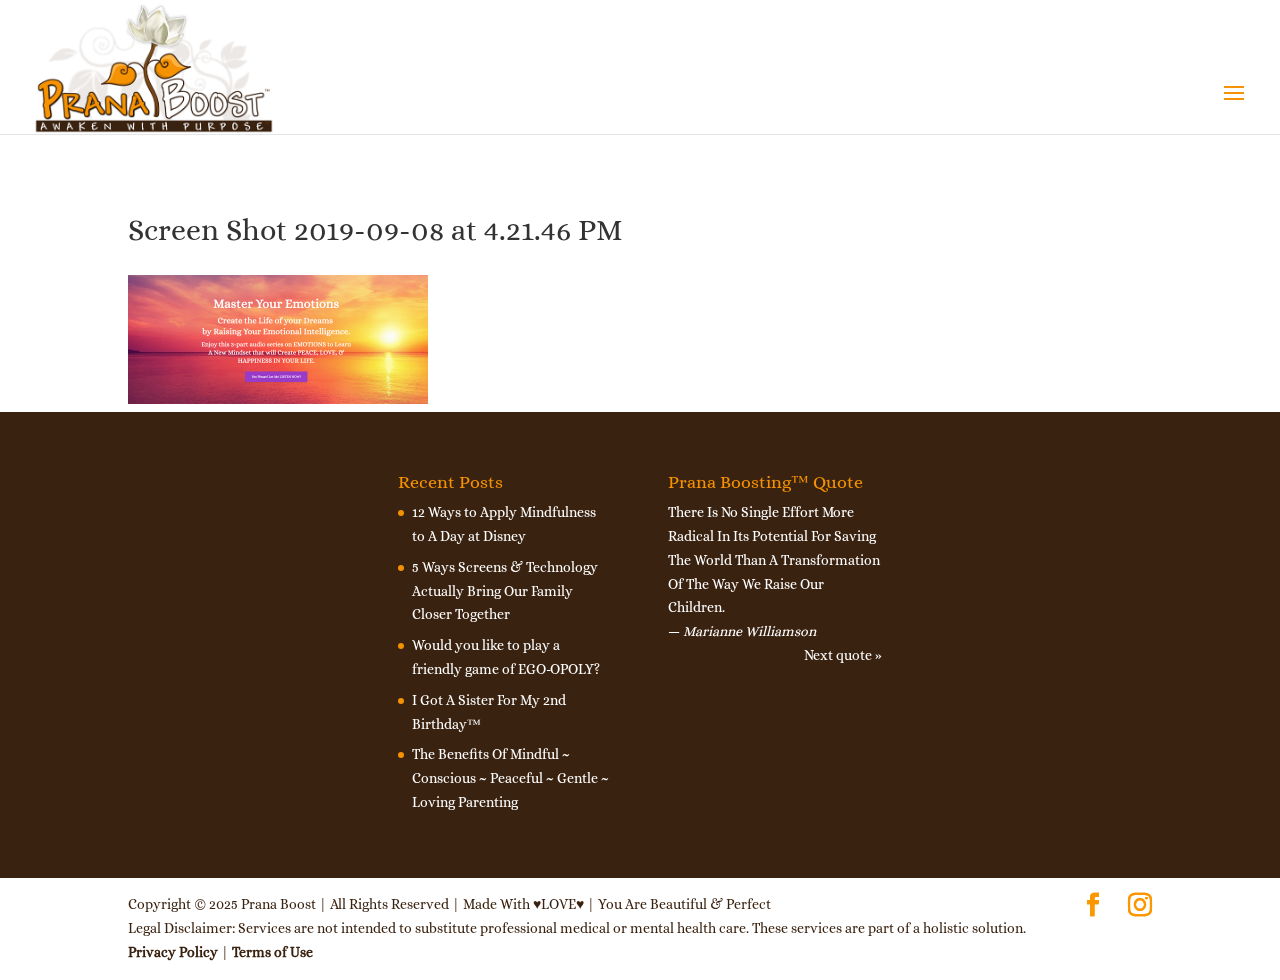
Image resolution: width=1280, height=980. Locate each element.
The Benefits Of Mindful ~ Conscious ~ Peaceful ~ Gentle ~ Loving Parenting (510, 778)
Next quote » (843, 655)
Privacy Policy (173, 952)
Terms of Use (272, 952)
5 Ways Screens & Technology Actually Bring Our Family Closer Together (505, 591)
